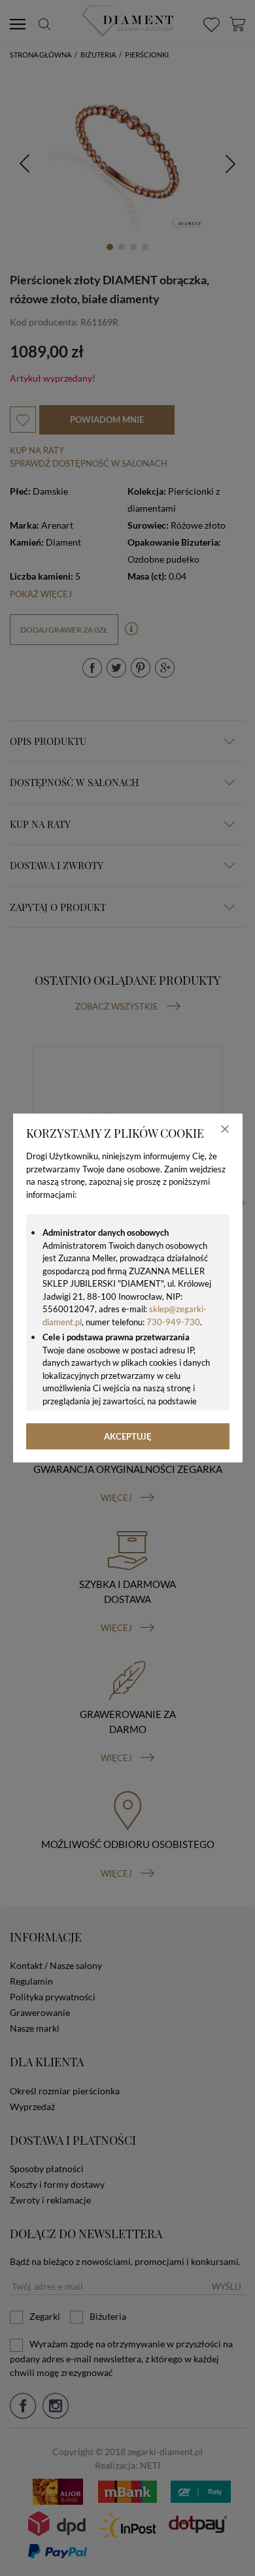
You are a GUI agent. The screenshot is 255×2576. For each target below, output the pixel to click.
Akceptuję (128, 1436)
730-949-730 (173, 1322)
